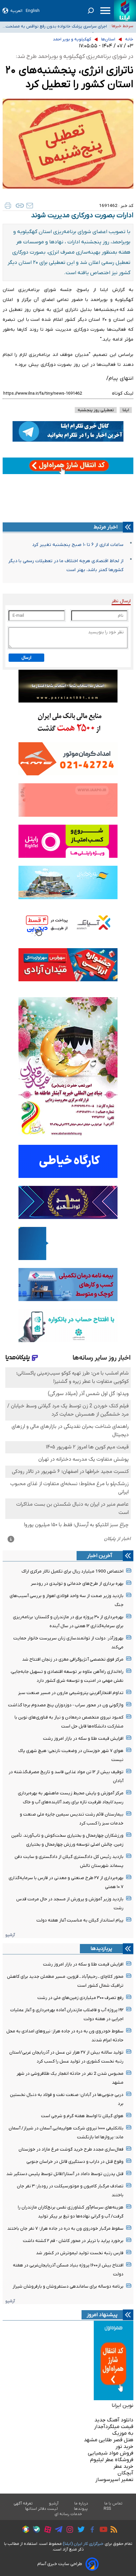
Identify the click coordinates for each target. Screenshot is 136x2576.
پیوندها (81, 2509)
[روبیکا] (24, 2530)
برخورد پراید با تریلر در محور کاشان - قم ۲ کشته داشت (73, 2241)
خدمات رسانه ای (68, 2514)
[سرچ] (91, 11)
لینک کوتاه (123, 393)
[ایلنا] (125, 11)
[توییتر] (79, 2530)
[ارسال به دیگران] (30, 206)
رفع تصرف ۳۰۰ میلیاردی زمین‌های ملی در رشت (80, 1998)
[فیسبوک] (91, 2530)
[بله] (35, 2530)
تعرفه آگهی (23, 2503)
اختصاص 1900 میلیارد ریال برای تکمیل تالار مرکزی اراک (72, 1571)
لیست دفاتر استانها (42, 2509)
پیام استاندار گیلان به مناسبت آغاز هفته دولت (80, 1920)
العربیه (16, 11)
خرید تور (124, 2447)
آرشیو (10, 1935)
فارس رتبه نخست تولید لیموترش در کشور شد (80, 2253)
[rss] (112, 2530)
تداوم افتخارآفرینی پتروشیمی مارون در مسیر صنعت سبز (71, 1693)
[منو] (105, 11)
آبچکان (125, 2473)
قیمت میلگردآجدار (114, 2427)
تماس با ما (114, 2503)
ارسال (26, 658)
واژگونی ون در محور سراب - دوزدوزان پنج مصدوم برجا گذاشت (66, 1705)
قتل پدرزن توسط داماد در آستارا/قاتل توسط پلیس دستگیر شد (65, 2174)
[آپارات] (46, 2530)
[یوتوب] (102, 2530)
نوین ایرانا (122, 2406)
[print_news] (8, 206)
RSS (107, 2509)
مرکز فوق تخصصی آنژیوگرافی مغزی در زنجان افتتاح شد (73, 1659)
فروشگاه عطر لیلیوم (112, 2460)
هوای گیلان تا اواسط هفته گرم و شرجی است (82, 2116)
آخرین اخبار (100, 1556)
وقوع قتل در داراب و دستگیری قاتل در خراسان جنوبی (75, 2162)
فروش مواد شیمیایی (111, 2453)
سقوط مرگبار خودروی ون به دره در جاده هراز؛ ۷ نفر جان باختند (65, 2229)
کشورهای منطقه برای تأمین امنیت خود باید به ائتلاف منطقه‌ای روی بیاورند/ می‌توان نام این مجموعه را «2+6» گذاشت (58, 26)
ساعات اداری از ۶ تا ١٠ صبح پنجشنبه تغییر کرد (78, 545)
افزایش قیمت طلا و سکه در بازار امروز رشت (83, 1739)
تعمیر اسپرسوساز (114, 2480)
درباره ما (81, 2503)
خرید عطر (123, 2466)
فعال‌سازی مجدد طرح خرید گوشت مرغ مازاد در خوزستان (71, 2149)
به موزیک (123, 2433)
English (33, 11)
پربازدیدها (101, 1949)
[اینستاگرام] (68, 2530)
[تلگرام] (57, 2530)
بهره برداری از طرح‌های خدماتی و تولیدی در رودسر (77, 1584)
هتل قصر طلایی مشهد (109, 2440)
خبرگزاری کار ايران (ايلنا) (83, 2544)
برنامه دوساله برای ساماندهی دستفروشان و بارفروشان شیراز (68, 2286)
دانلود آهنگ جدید (114, 2420)
